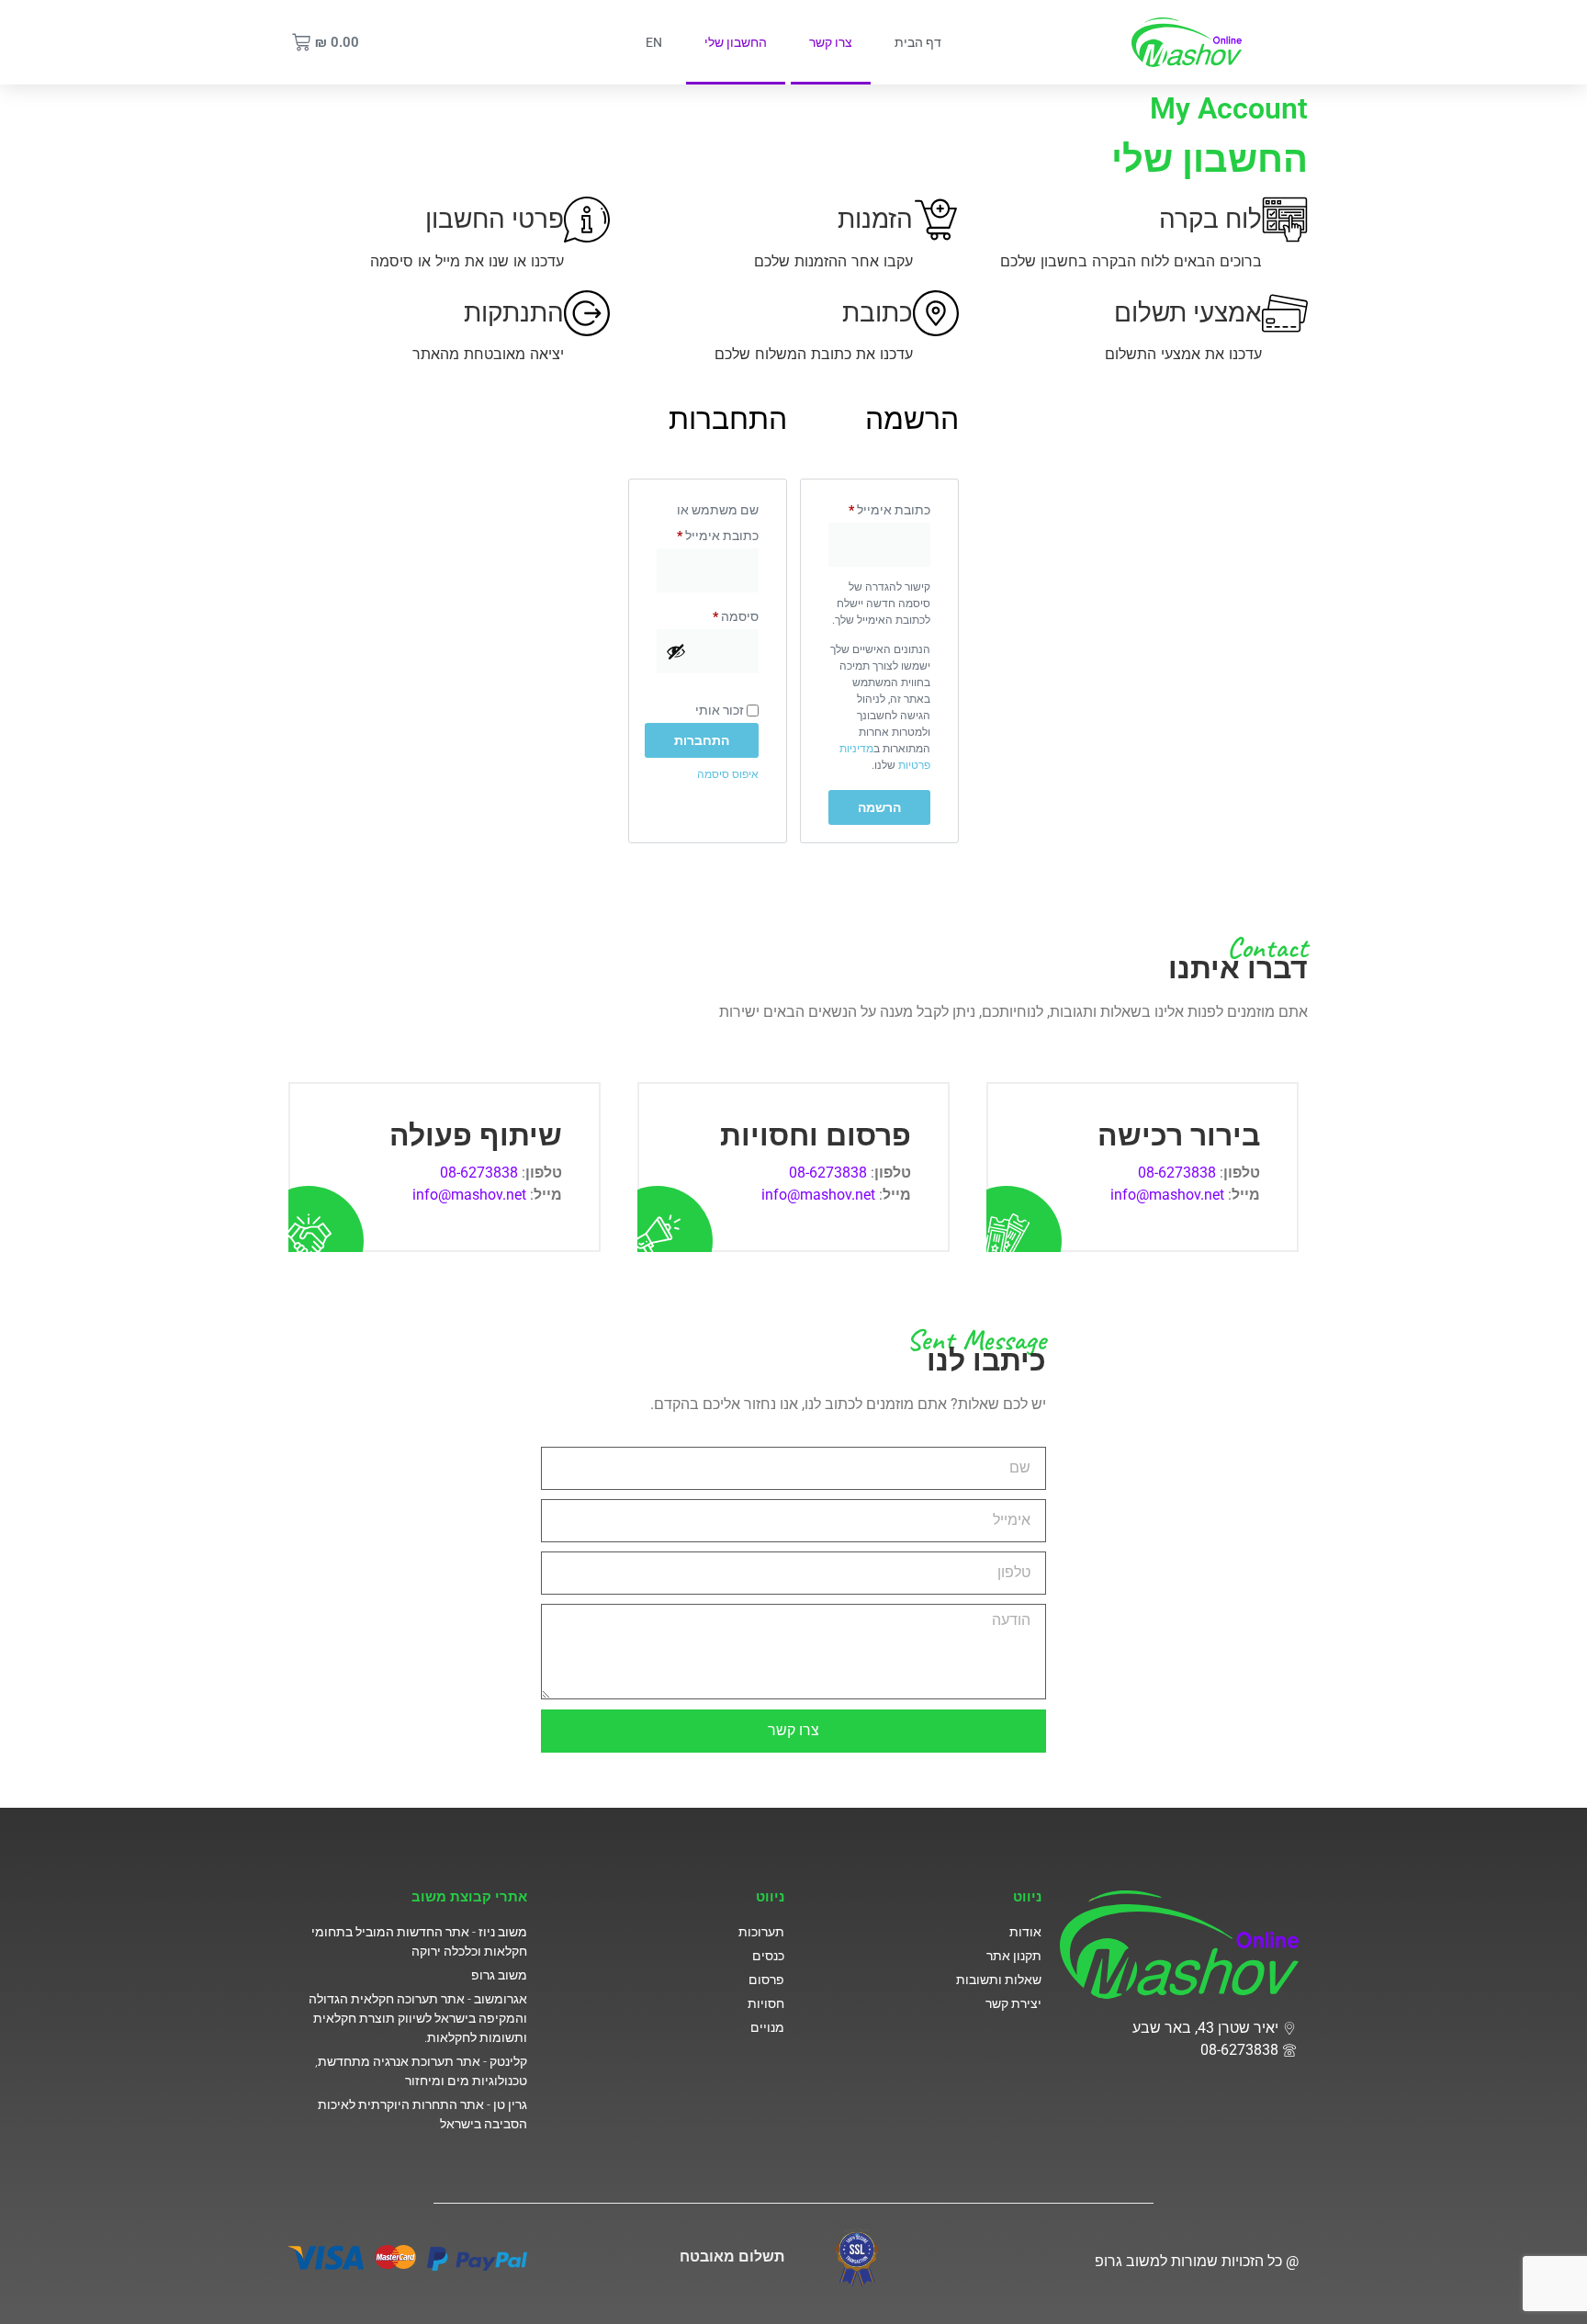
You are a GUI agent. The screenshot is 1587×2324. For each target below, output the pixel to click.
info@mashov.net (1167, 1195)
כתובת (878, 312)
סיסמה (722, 614)
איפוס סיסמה (728, 774)
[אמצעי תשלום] (1285, 313)
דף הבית (918, 42)
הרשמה (879, 807)
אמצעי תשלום (1188, 312)
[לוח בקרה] (1285, 220)
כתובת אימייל (879, 507)
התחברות (702, 740)
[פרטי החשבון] (587, 220)
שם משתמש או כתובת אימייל (708, 520)
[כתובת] (936, 313)
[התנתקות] (587, 313)
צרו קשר (831, 42)
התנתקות (514, 312)
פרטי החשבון (495, 219)
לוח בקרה (1210, 219)
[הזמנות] (936, 220)
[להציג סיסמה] (676, 651)
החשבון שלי (736, 42)
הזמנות (875, 219)
